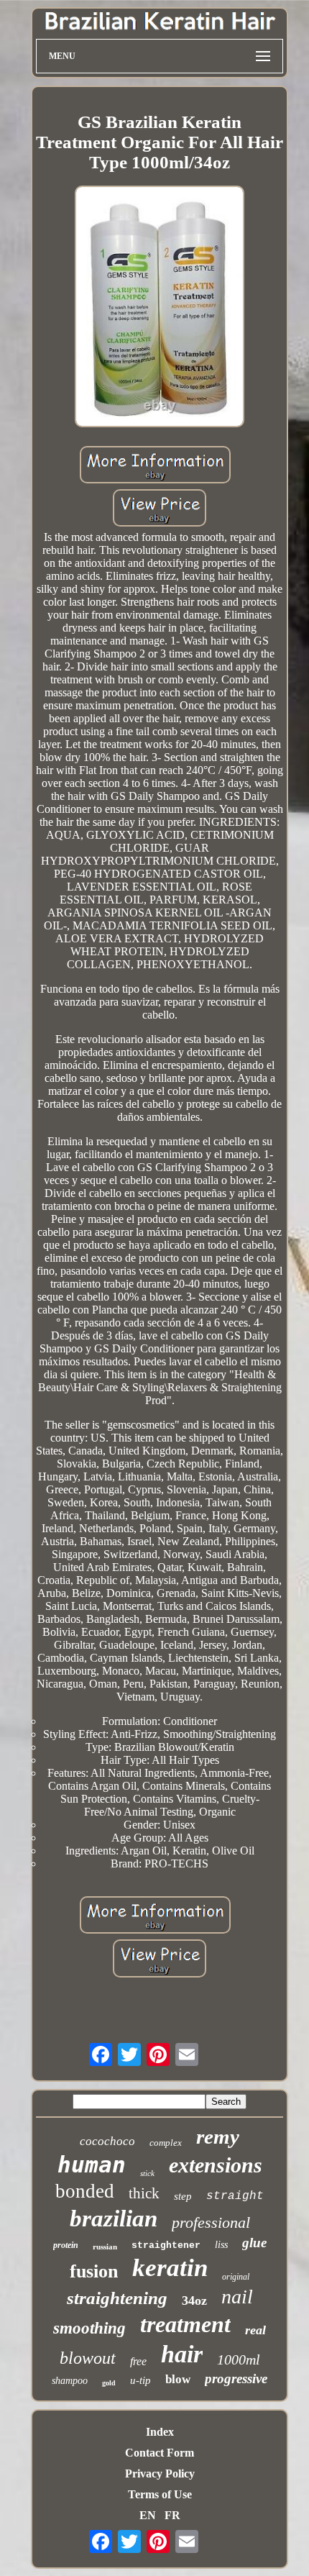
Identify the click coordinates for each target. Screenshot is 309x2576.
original (236, 2277)
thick (144, 2193)
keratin (170, 2268)
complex (166, 2143)
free (138, 2361)
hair (182, 2354)
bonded (85, 2191)
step (183, 2196)
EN (148, 2515)
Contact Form (160, 2453)
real (255, 2330)
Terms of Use (160, 2494)
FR (172, 2515)
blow (178, 2379)
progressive (236, 2379)
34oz (194, 2300)
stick (147, 2173)
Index (160, 2432)
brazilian (114, 2218)
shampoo (70, 2381)
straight (235, 2196)
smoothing (89, 2328)
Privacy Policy (160, 2473)
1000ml (239, 2359)
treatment (185, 2324)
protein (66, 2245)
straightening (117, 2298)
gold (109, 2383)
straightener (166, 2245)
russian (105, 2247)
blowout (88, 2358)
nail (237, 2297)
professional (211, 2222)
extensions (216, 2165)
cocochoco (107, 2141)
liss (221, 2245)
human (92, 2165)
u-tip (140, 2380)
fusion (94, 2271)
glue (254, 2243)
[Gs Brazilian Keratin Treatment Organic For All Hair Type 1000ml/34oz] (160, 308)
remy (218, 2136)
